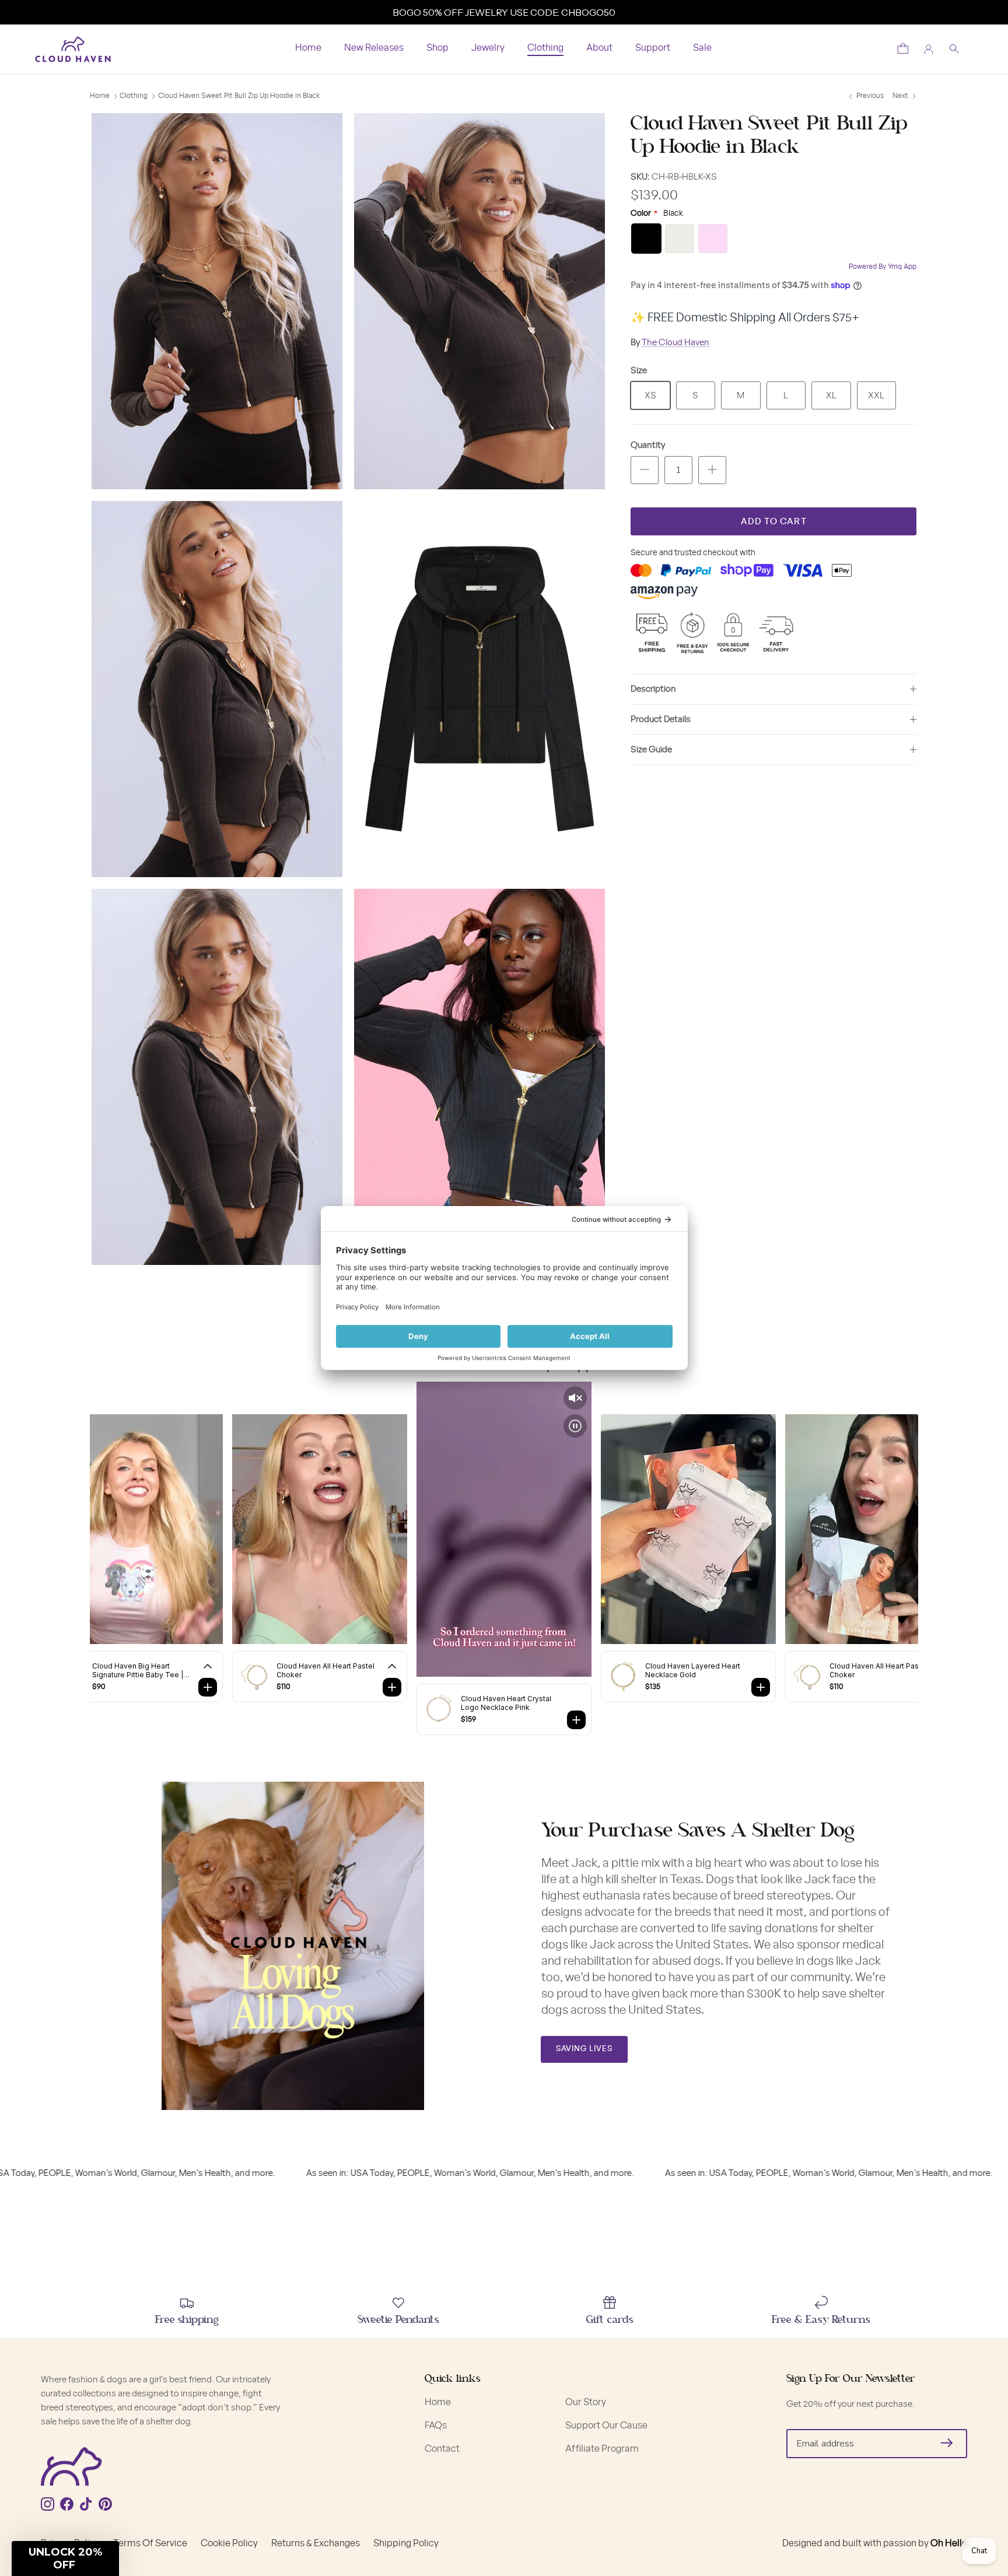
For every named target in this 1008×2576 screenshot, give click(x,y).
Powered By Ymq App (883, 267)
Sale (702, 48)
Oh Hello (949, 2543)
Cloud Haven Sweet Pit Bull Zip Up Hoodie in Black (239, 96)
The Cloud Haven (675, 343)
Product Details (661, 719)
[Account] (929, 50)
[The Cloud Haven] (73, 49)
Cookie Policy (229, 2543)
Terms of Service (150, 2543)
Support (653, 48)
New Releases (374, 48)
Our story (586, 2402)
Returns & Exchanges (316, 2543)
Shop (437, 48)
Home (308, 48)
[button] (65, 2559)
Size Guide (651, 750)
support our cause (606, 2426)
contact (442, 2449)
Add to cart (774, 522)
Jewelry (488, 48)
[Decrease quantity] (645, 470)
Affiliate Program (602, 2449)
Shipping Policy (406, 2543)
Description (653, 689)
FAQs (436, 2426)
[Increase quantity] (712, 470)
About (599, 48)
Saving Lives (584, 2049)
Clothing (545, 48)
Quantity (648, 445)
